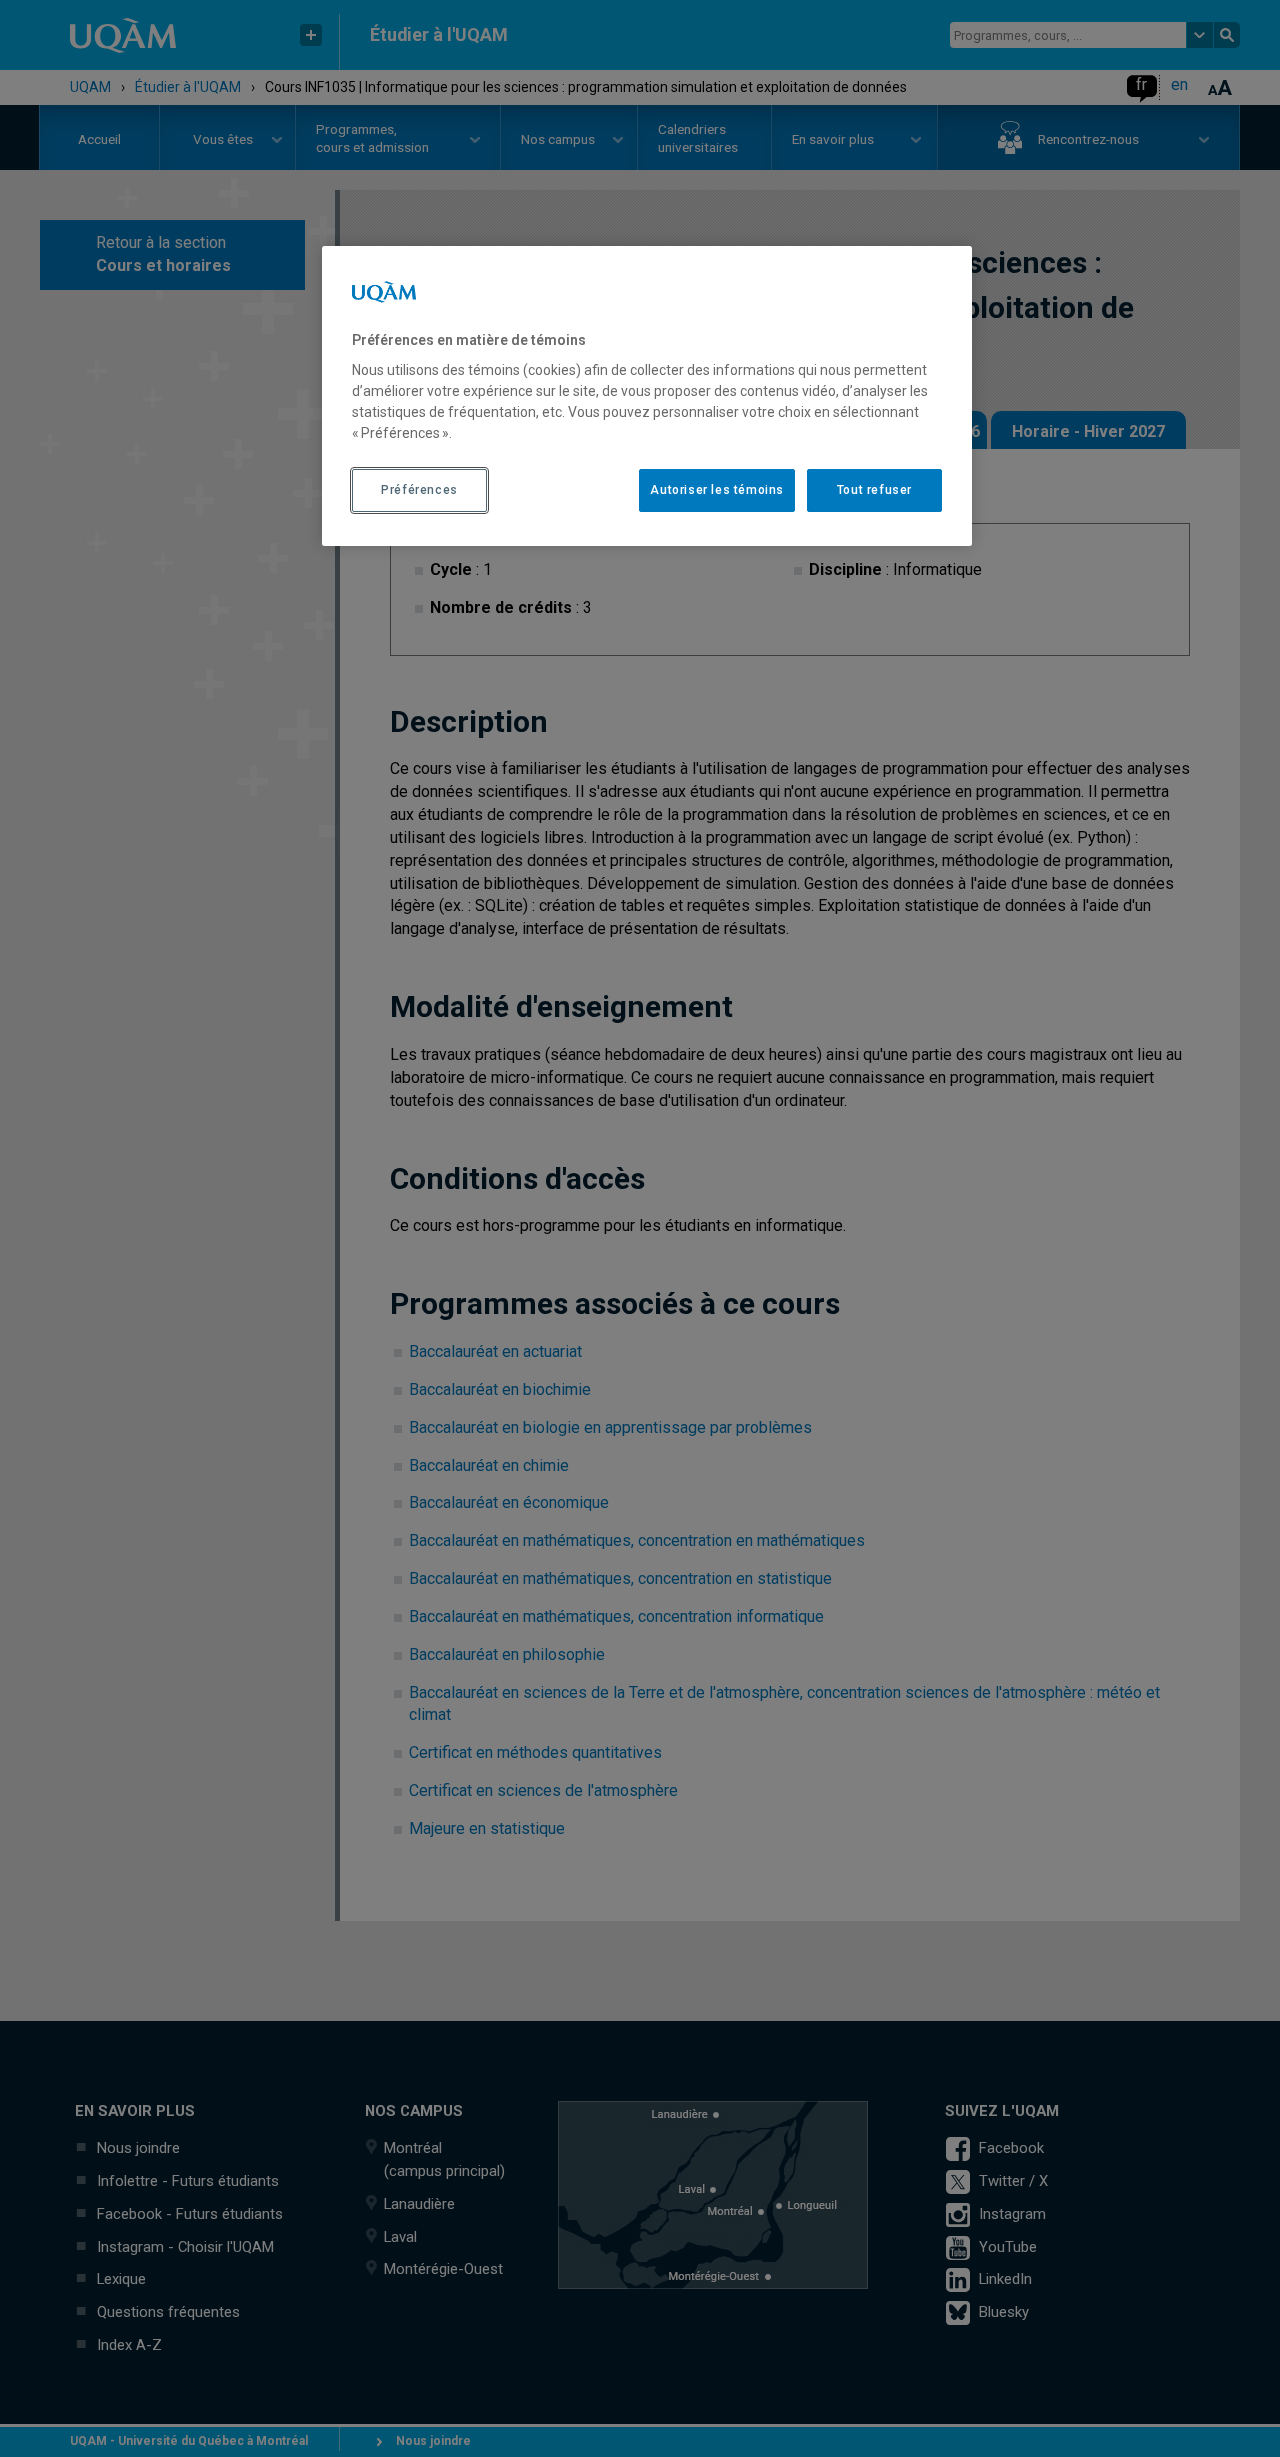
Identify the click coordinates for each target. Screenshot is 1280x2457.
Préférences (419, 490)
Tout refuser (874, 490)
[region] (647, 396)
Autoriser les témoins (717, 490)
